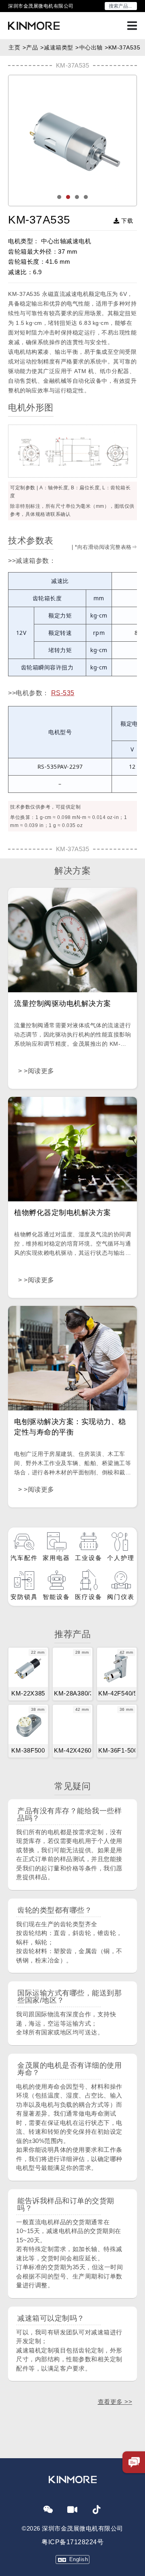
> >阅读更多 (36, 1071)
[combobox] (121, 6)
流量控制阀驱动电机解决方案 (63, 1004)
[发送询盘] (134, 2462)
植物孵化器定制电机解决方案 (63, 1213)
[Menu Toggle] (132, 26)
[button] (86, 197)
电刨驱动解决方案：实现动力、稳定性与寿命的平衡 (70, 1427)
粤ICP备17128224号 (72, 2542)
